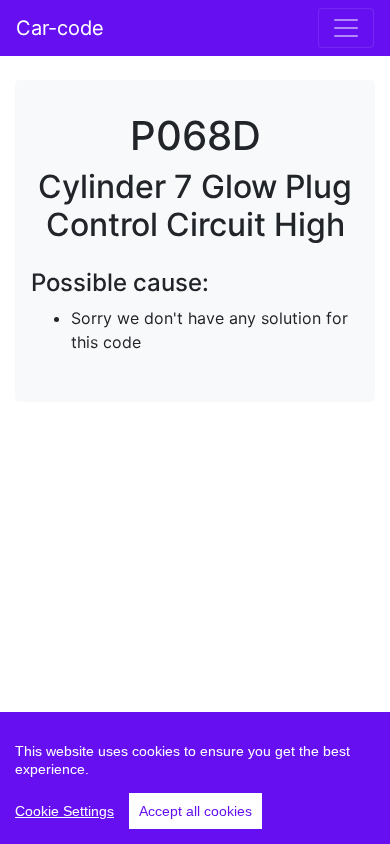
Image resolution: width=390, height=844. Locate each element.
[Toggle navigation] (346, 28)
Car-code (60, 28)
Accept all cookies (195, 811)
